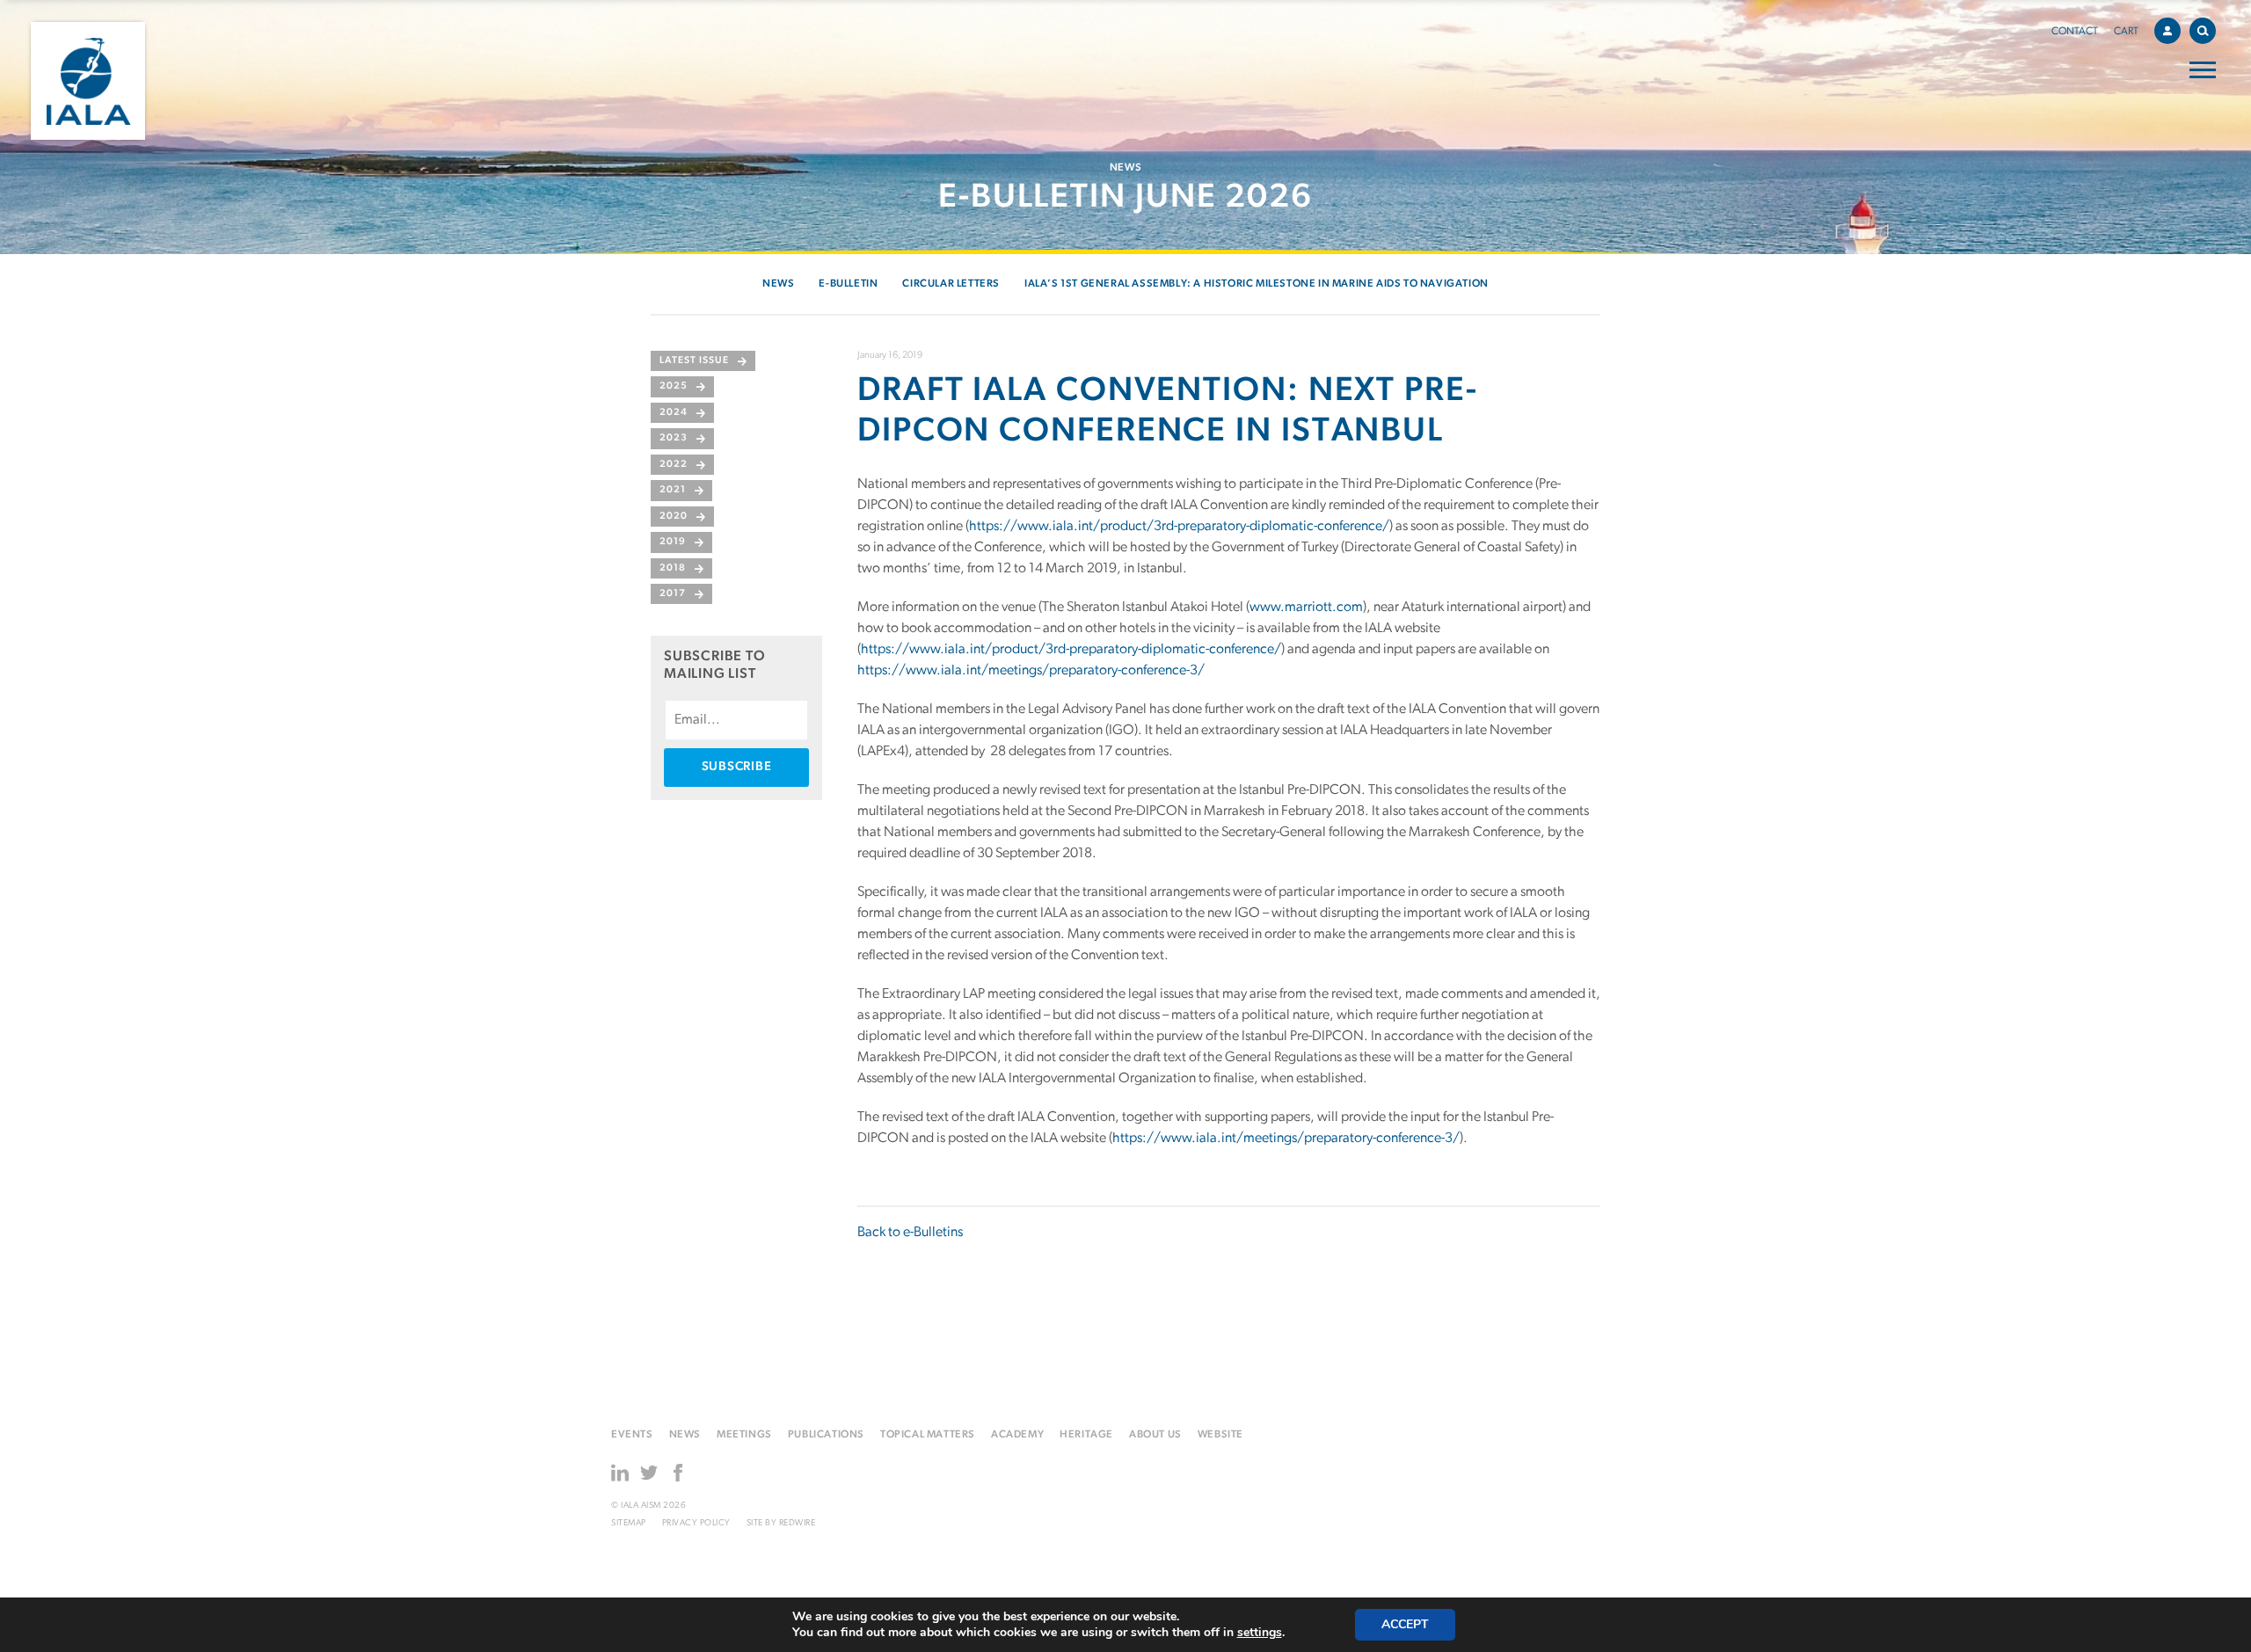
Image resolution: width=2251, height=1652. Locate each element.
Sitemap (629, 1523)
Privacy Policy (696, 1523)
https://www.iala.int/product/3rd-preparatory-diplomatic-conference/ (1179, 527)
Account (2167, 31)
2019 (673, 542)
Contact (2075, 32)
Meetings (744, 1435)
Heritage (1086, 1435)
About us (1155, 1435)
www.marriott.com (1306, 608)
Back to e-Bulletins (910, 1233)
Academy (1017, 1435)
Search (2203, 31)
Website (1220, 1435)
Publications (826, 1435)
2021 (673, 490)
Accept (1405, 1624)
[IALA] (88, 81)
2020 (674, 517)
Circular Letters (951, 284)
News (778, 284)
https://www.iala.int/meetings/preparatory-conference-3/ (1031, 671)
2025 (674, 386)
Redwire (798, 1523)
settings (1260, 1633)
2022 (674, 465)
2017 (673, 594)
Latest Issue (694, 361)
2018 (673, 568)
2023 (674, 438)
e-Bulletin (848, 284)
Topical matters (928, 1435)
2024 (674, 413)
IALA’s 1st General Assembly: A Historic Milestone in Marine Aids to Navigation (1257, 284)
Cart (2126, 32)
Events (632, 1435)
